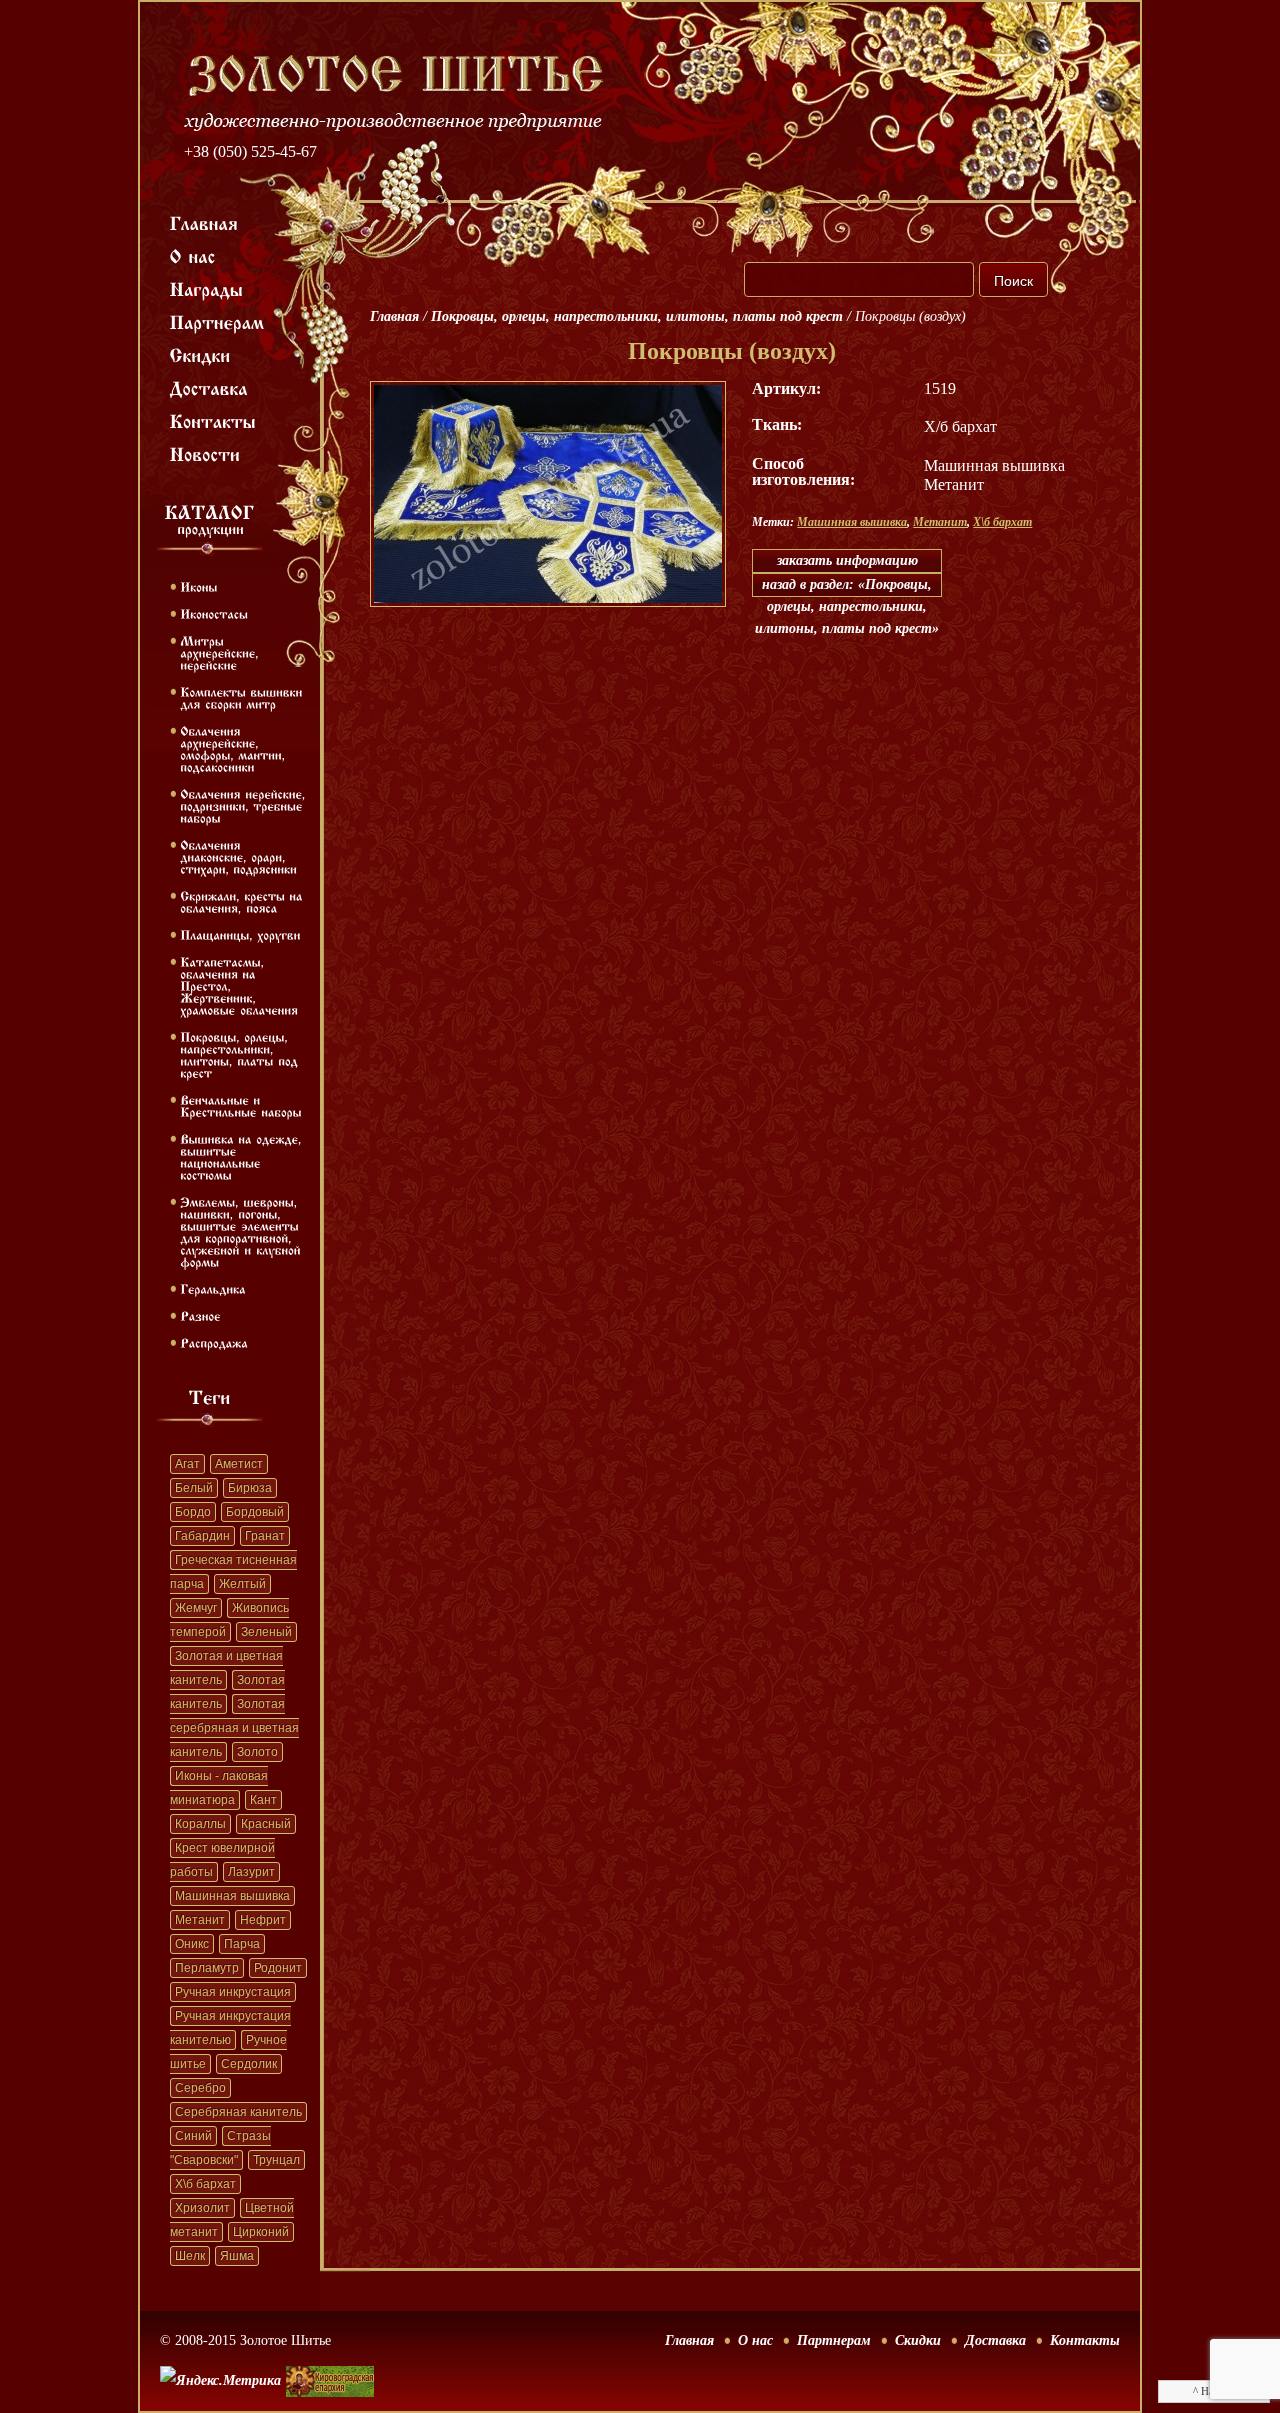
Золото (257, 1752)
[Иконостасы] (214, 613)
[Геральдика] (213, 1288)
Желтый (242, 1584)
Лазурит (251, 1872)
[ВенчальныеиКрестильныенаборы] (241, 1105)
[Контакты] (213, 420)
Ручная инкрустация (233, 1992)
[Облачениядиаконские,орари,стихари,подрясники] (238, 856)
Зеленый (266, 1632)
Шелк (190, 2256)
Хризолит (202, 2208)
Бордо (193, 1512)
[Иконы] (198, 586)
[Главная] (204, 222)
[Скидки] (200, 354)
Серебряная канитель (238, 2112)
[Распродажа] (214, 1342)
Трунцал (276, 2160)
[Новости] (205, 453)
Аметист (239, 1464)
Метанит (200, 1920)
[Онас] (193, 255)
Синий (193, 2136)
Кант (263, 1800)
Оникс (192, 1944)
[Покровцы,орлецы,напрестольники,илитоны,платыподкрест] (241, 1054)
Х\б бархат (205, 2184)
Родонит (278, 1968)
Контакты (1085, 2340)
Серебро (200, 2088)
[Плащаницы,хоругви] (240, 934)
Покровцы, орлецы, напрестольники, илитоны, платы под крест (637, 316)
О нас (755, 2340)
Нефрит (263, 1920)
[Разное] (200, 1315)
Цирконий (261, 2232)
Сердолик (249, 2064)
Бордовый (255, 1512)
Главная (394, 316)
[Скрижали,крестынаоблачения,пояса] (243, 901)
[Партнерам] (217, 321)
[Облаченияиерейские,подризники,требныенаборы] (245, 805)
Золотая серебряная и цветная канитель (234, 1728)
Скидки (918, 2340)
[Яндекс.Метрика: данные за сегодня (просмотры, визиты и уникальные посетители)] (220, 2381)
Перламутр (207, 1968)
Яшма (237, 2256)
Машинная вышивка (232, 1896)
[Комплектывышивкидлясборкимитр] (243, 697)
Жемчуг (196, 1608)
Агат (187, 1464)
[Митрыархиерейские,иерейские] (221, 652)
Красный (266, 1824)
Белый (194, 1488)
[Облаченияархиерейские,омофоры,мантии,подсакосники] (234, 748)
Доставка (995, 2340)
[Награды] (207, 288)
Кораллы (200, 1824)
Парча (242, 1944)
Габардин (202, 1536)
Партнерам (834, 2340)
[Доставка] (209, 387)
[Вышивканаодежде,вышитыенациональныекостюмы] (243, 1156)
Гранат (265, 1536)
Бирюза (250, 1488)
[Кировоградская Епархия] (330, 2351)
